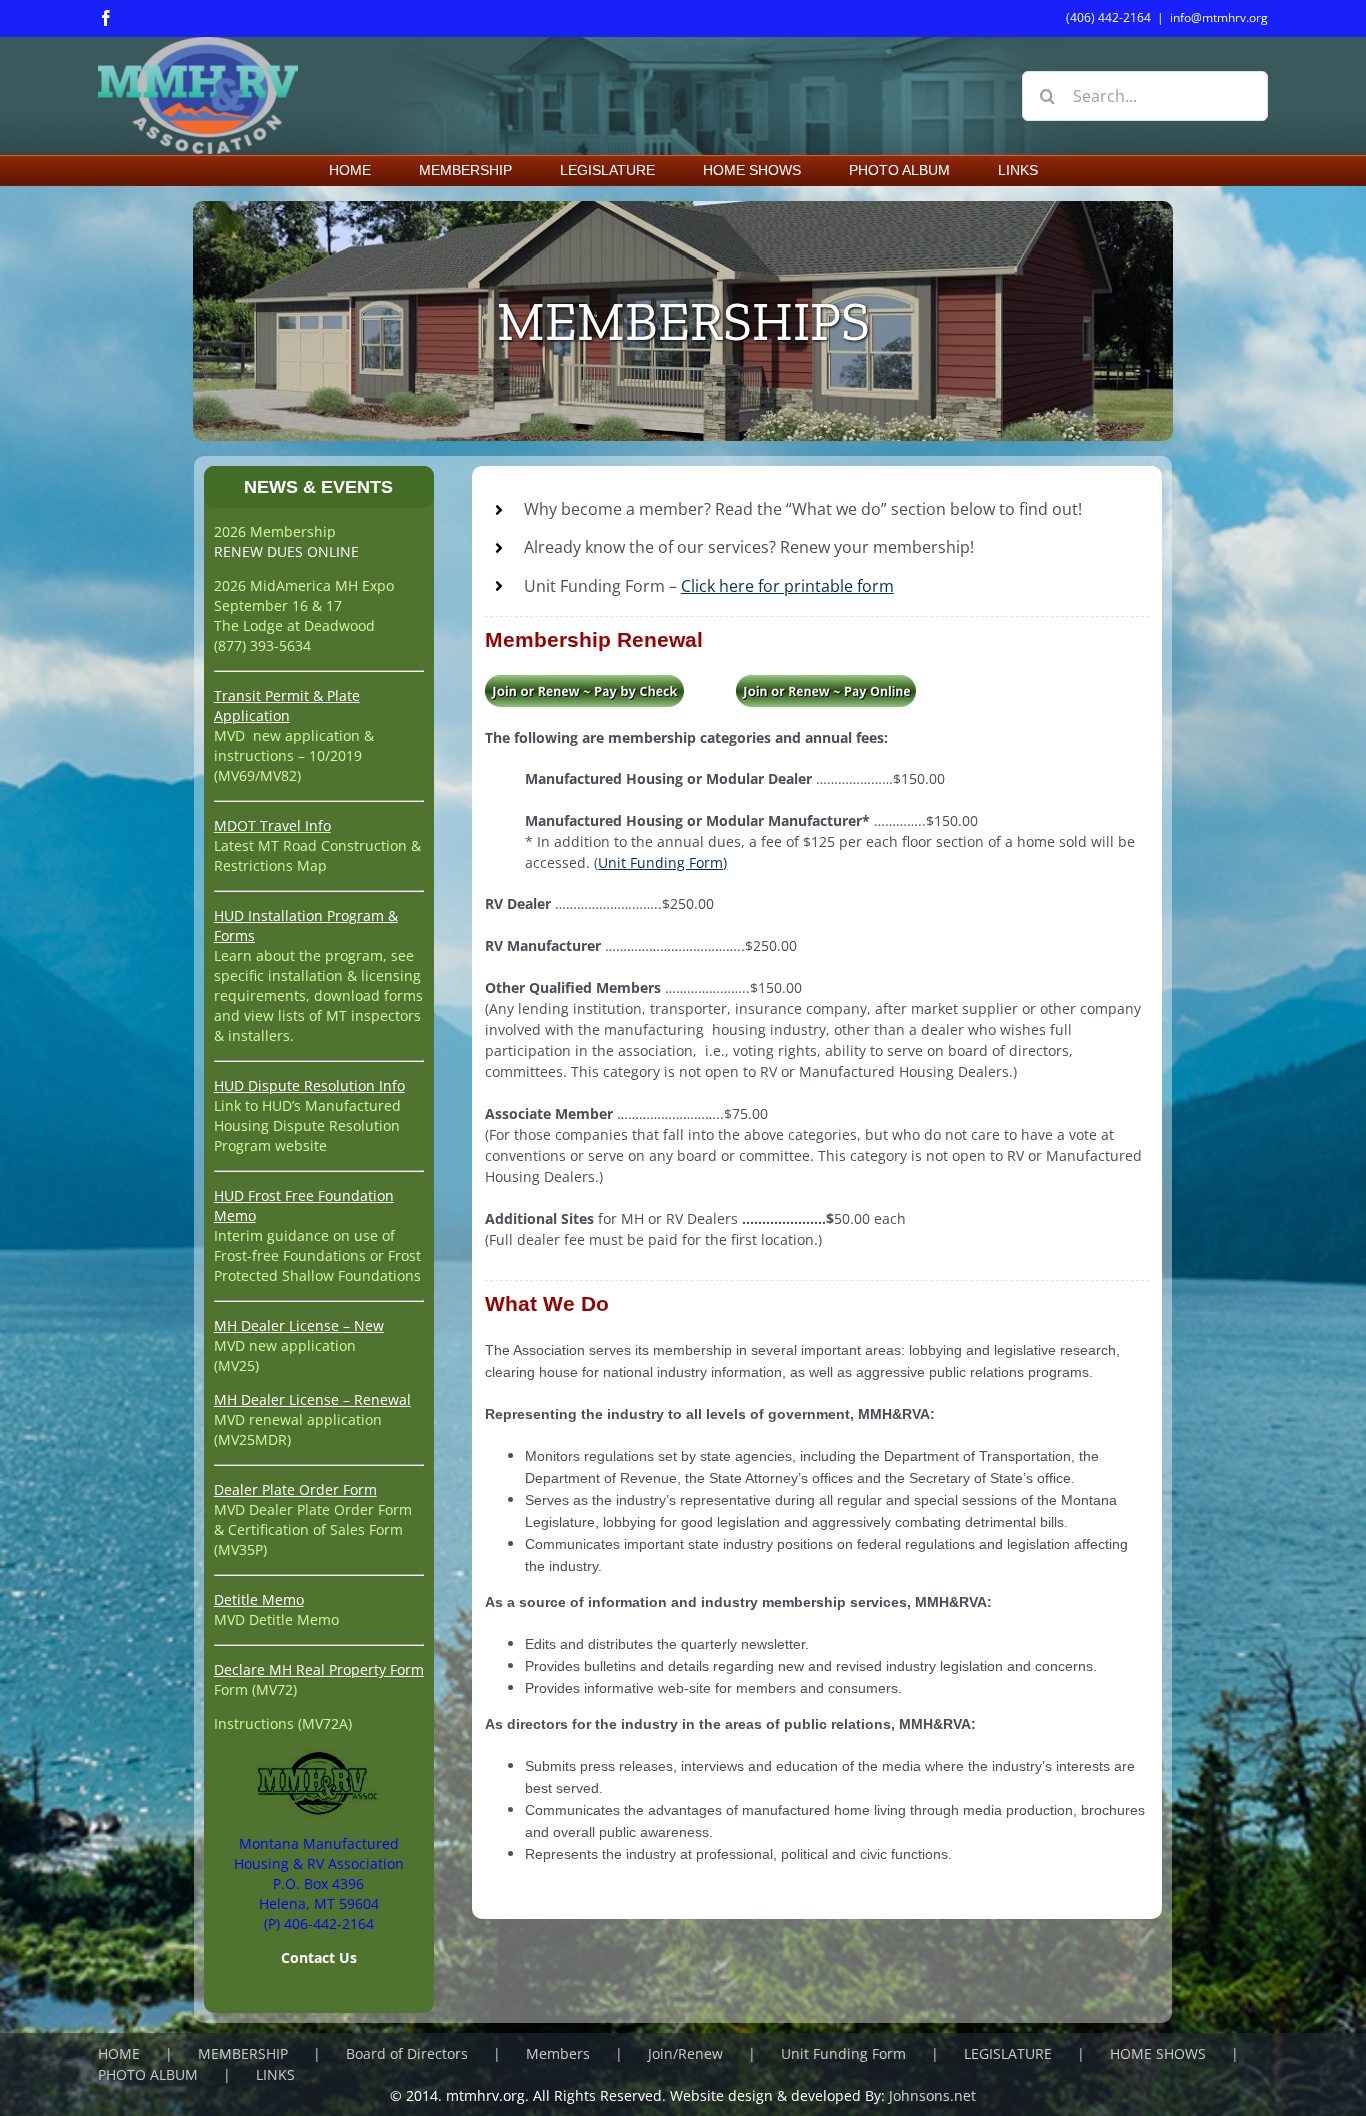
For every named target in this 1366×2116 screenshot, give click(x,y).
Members (558, 2053)
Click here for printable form (787, 586)
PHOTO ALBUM (148, 2074)
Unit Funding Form (843, 2053)
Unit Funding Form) (662, 862)
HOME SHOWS (1158, 2053)
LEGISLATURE (1008, 2053)
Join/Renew (685, 2053)
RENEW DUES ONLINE (286, 551)
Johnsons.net (932, 2095)
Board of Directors (407, 2053)
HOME (119, 2053)
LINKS (275, 2074)
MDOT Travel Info (272, 825)
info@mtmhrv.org (1219, 17)
